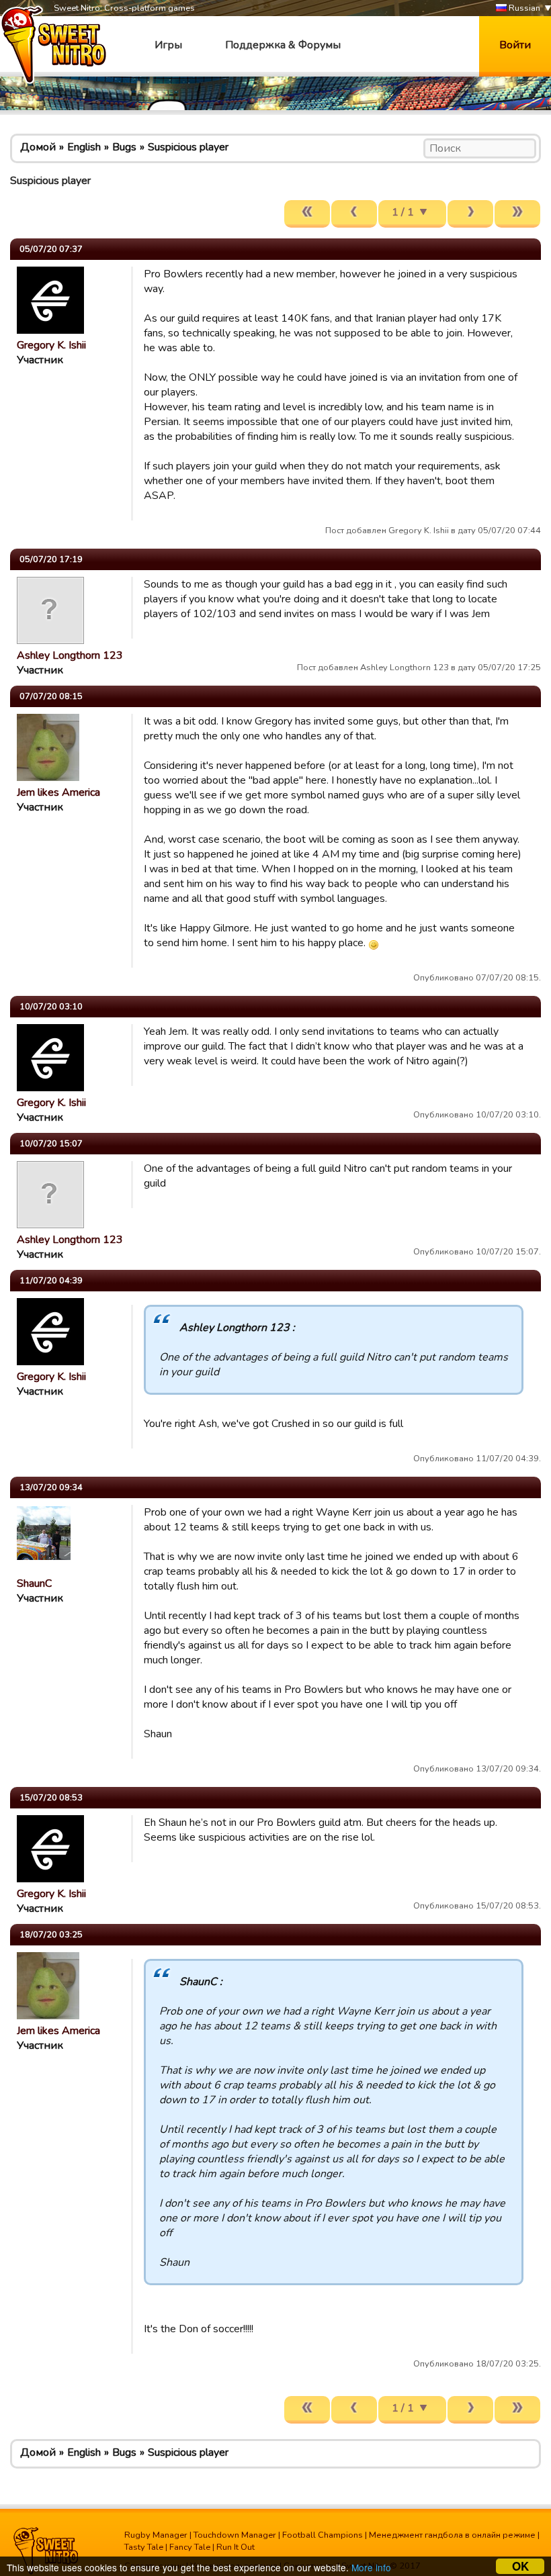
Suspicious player (188, 147)
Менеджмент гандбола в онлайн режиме (452, 2535)
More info (371, 2567)
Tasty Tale (144, 2547)
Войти (515, 45)
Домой (38, 147)
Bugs (124, 147)
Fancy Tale (190, 2547)
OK (520, 2566)
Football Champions (323, 2535)
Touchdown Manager (235, 2535)
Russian (523, 8)
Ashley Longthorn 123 (70, 655)
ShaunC (34, 1583)
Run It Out (236, 2547)
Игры (168, 45)
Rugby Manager (156, 2535)
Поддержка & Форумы (283, 45)
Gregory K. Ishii (51, 345)
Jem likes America (58, 792)
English (84, 147)
